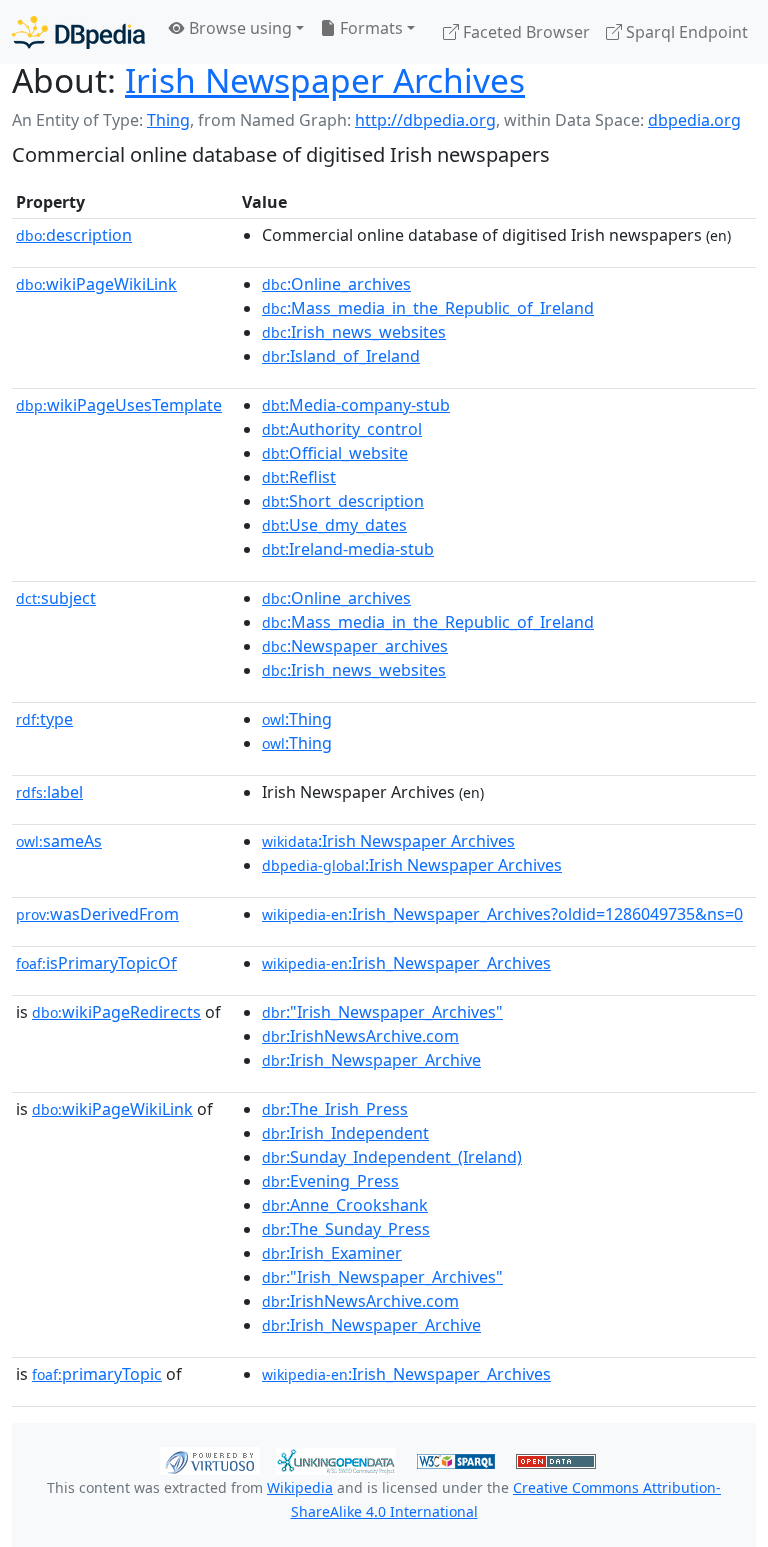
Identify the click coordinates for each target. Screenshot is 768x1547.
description (74, 235)
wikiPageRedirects (116, 1012)
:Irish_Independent (345, 1133)
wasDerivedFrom (97, 914)
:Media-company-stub (356, 405)
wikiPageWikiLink (96, 284)
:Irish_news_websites (354, 332)
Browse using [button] (238, 28)
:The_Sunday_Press (346, 1229)
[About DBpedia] (78, 31)
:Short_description (343, 501)
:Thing (297, 719)
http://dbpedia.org (425, 120)
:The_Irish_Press (335, 1109)
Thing (168, 120)
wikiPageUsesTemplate (119, 405)
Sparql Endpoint (685, 32)
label (49, 792)
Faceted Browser (524, 32)
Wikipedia (300, 1487)
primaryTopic (97, 1374)
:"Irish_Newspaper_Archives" (382, 1012)
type (44, 719)
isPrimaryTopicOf (96, 963)
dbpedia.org (694, 120)
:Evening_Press (330, 1181)
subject (56, 598)
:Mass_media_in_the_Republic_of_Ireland (428, 308)
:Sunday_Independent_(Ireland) (392, 1157)
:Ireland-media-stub (348, 549)
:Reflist (299, 477)
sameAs (59, 841)
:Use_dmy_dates (334, 525)
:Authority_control (342, 429)
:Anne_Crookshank (345, 1205)
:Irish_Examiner (332, 1253)
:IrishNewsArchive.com (360, 1036)
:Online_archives (336, 284)
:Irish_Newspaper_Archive (371, 1060)
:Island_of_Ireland (341, 356)
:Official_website (335, 453)
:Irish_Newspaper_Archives (406, 963)
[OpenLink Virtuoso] (210, 1460)
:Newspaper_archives (355, 646)
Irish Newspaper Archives (325, 80)
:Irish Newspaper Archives (388, 841)
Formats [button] (369, 28)
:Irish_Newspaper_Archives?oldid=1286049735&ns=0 (502, 914)
